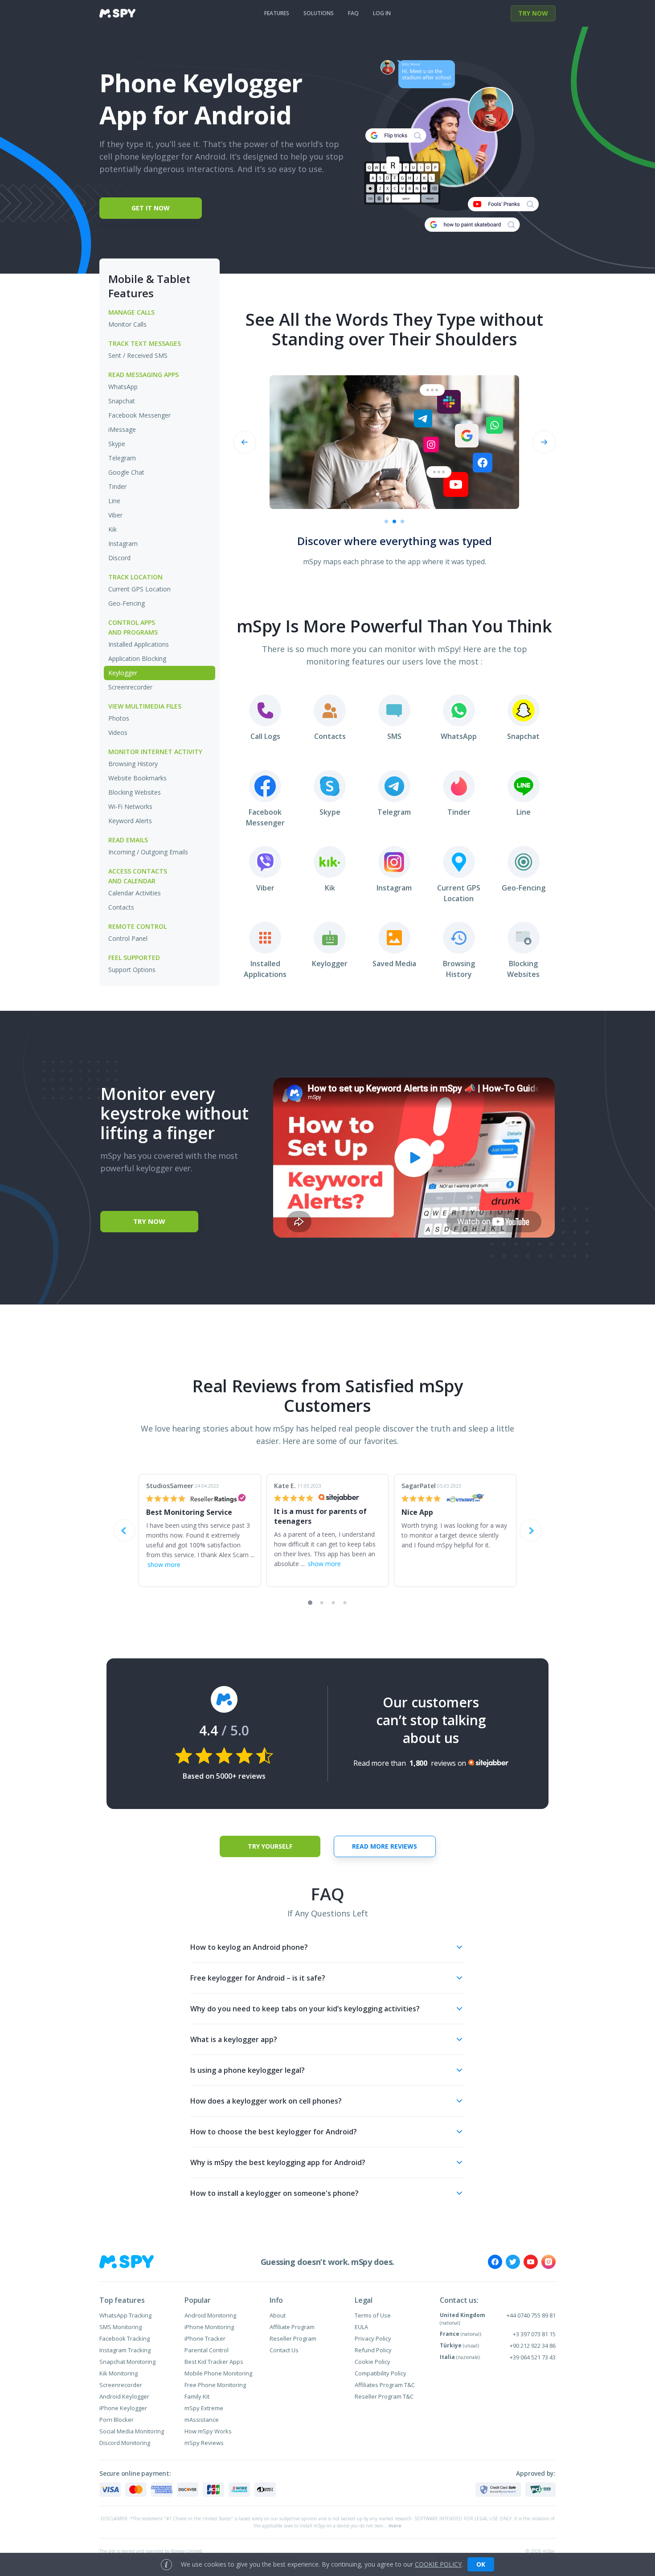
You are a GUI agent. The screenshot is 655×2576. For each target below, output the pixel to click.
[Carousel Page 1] (386, 521)
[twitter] (513, 2262)
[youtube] (531, 2262)
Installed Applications (139, 644)
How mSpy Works (208, 2431)
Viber (115, 515)
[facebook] (495, 2262)
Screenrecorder (130, 687)
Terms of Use (373, 2315)
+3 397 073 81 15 (534, 2334)
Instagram (123, 544)
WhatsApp (123, 387)
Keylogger (123, 673)
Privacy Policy (373, 2338)
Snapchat (122, 401)
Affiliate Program (292, 2327)
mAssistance (202, 2420)
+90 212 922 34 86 (533, 2346)
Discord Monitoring (125, 2443)
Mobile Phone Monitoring (218, 2373)
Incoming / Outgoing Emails (148, 852)
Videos (118, 732)
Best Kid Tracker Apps (214, 2362)
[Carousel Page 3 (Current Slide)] (402, 521)
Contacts (121, 907)
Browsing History (133, 764)
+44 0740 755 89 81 (531, 2315)
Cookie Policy (373, 2362)
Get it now (151, 208)
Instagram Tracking (125, 2350)
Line (114, 501)
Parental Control (207, 2350)
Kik (113, 529)
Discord (119, 558)
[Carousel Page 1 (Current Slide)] (310, 1603)
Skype (117, 444)
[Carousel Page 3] (334, 1603)
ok (481, 2564)
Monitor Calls (127, 324)
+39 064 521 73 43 (533, 2357)
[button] (327, 1947)
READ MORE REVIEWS (385, 1846)
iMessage (122, 429)
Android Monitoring (210, 2315)
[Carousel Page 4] (345, 1603)
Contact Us (284, 2350)
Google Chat (126, 472)
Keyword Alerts (130, 821)
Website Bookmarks (137, 778)
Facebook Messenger (139, 415)
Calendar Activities (135, 893)
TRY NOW (533, 13)
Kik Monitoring (119, 2373)
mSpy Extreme (204, 2408)
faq (353, 13)
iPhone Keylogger (123, 2408)
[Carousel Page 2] (394, 521)
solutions (319, 13)
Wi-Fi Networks (130, 806)
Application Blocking (137, 658)
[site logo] (117, 13)
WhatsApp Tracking (125, 2315)
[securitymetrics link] (498, 2490)
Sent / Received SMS (138, 355)
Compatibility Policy (381, 2373)
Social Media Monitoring (132, 2431)
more (395, 2526)
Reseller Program (293, 2338)
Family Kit (197, 2396)
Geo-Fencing (127, 603)
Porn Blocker (117, 2420)
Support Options (132, 970)
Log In (382, 13)
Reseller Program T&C (384, 2396)
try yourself (270, 1846)
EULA (361, 2327)
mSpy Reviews (204, 2443)
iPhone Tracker (205, 2338)
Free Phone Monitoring (215, 2385)
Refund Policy (373, 2350)
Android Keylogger (124, 2396)
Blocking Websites (135, 792)
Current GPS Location (139, 589)
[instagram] (549, 2262)
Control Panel (128, 938)
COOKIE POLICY (438, 2564)
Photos (119, 718)
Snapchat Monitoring (127, 2362)
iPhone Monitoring (209, 2327)
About (278, 2315)
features (277, 13)
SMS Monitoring (121, 2327)
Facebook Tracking (125, 2338)
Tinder (117, 486)
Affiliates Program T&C (385, 2385)
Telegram (122, 458)
